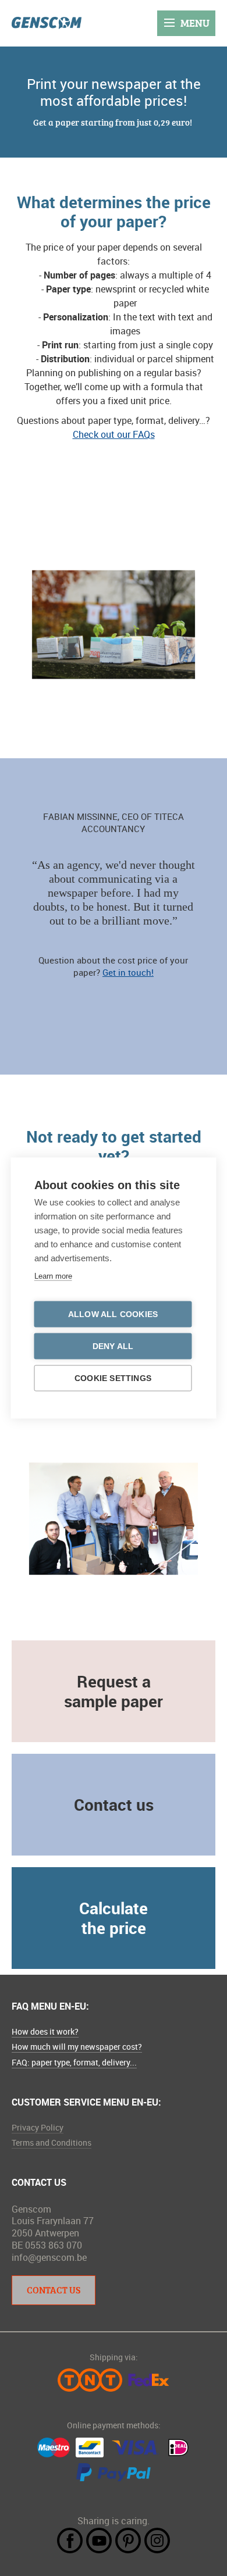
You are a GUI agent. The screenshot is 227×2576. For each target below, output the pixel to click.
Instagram (157, 2541)
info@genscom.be (49, 2257)
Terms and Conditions (52, 2142)
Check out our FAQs (114, 434)
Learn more (53, 1276)
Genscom (47, 23)
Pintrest (128, 2541)
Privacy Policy (38, 2127)
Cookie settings (113, 1378)
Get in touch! (128, 972)
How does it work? (45, 2031)
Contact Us (54, 2290)
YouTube (99, 2541)
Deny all (113, 1346)
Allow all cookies (113, 1314)
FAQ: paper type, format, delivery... (74, 2062)
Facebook (70, 2541)
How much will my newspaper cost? (77, 2047)
